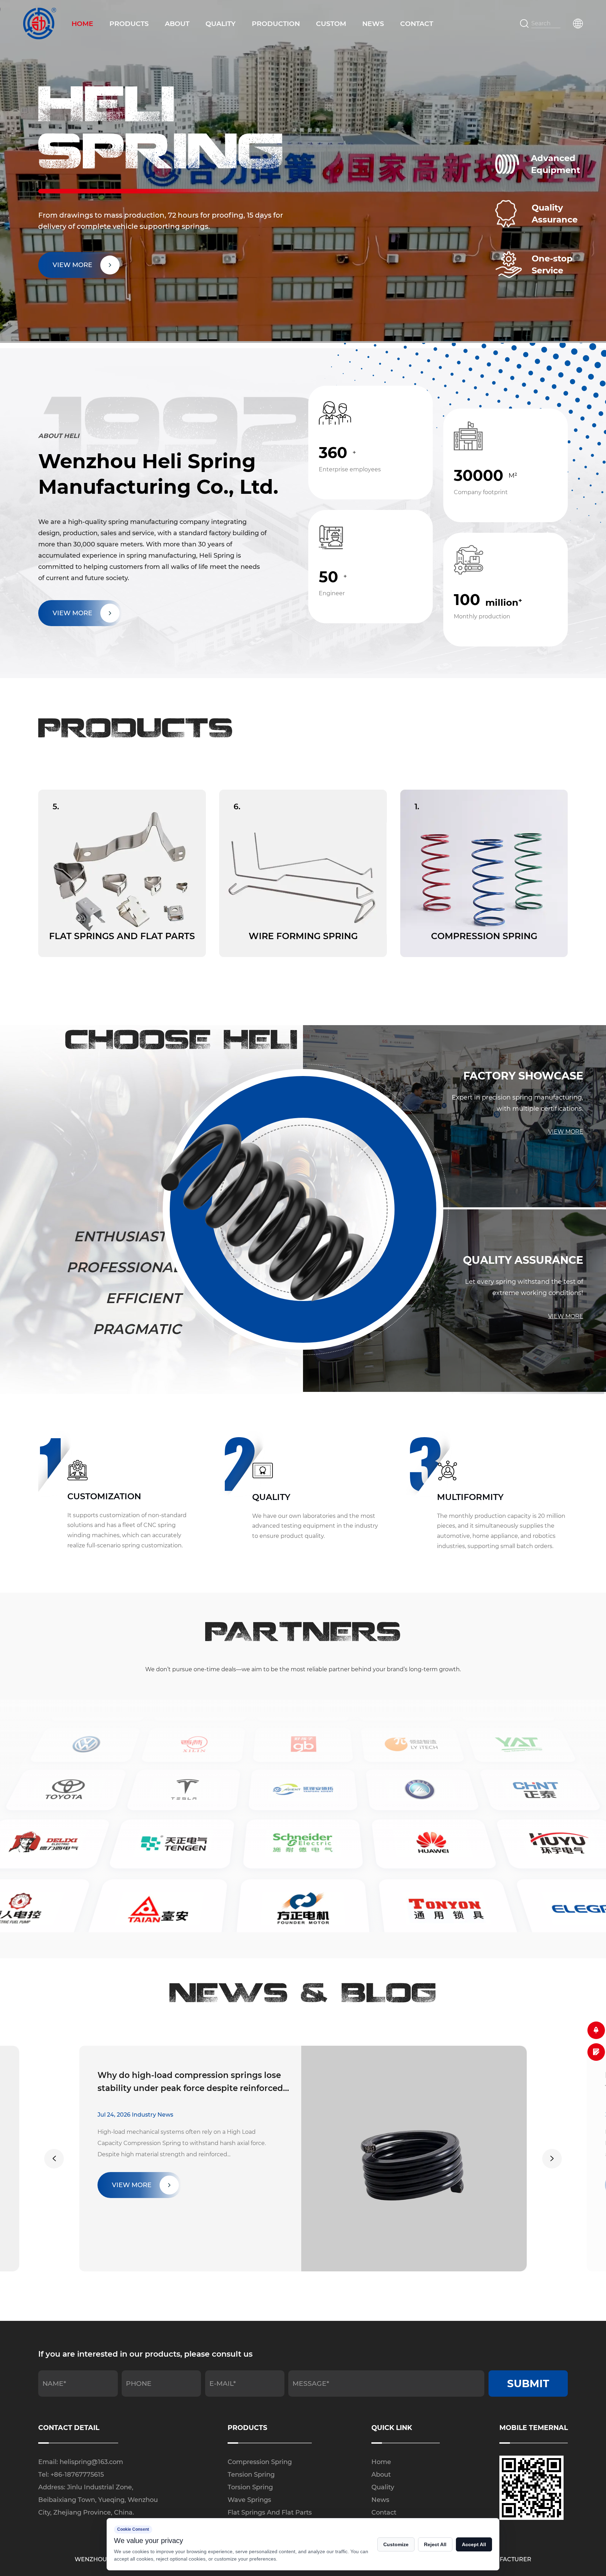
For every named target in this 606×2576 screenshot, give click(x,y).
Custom (331, 24)
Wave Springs (249, 2500)
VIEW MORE (72, 613)
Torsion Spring (250, 2487)
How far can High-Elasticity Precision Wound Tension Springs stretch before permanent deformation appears (191, 2083)
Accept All (474, 2544)
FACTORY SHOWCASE (523, 1076)
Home (82, 24)
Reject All (435, 2544)
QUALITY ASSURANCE (523, 1260)
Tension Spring (251, 2475)
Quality (221, 24)
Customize (396, 2544)
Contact (417, 24)
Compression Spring (260, 2462)
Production (276, 24)
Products (129, 24)
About (177, 24)
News (373, 24)
